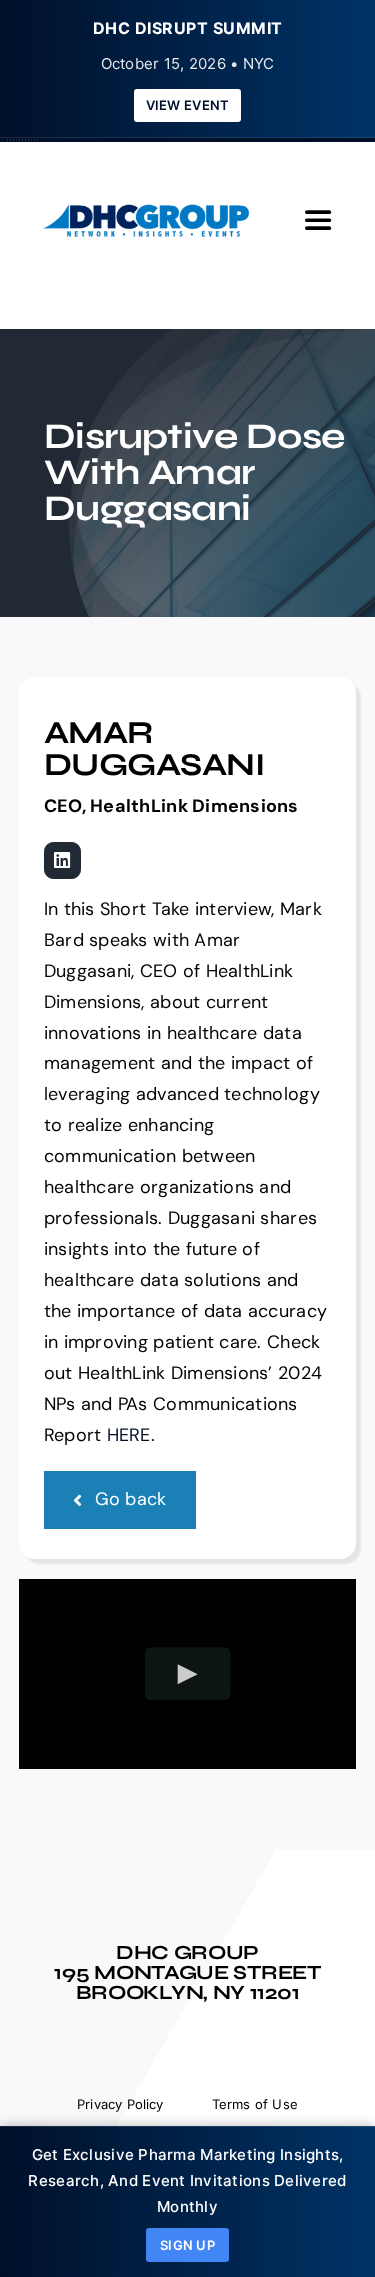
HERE (129, 1435)
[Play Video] (187, 1673)
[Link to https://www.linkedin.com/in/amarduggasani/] (62, 860)
